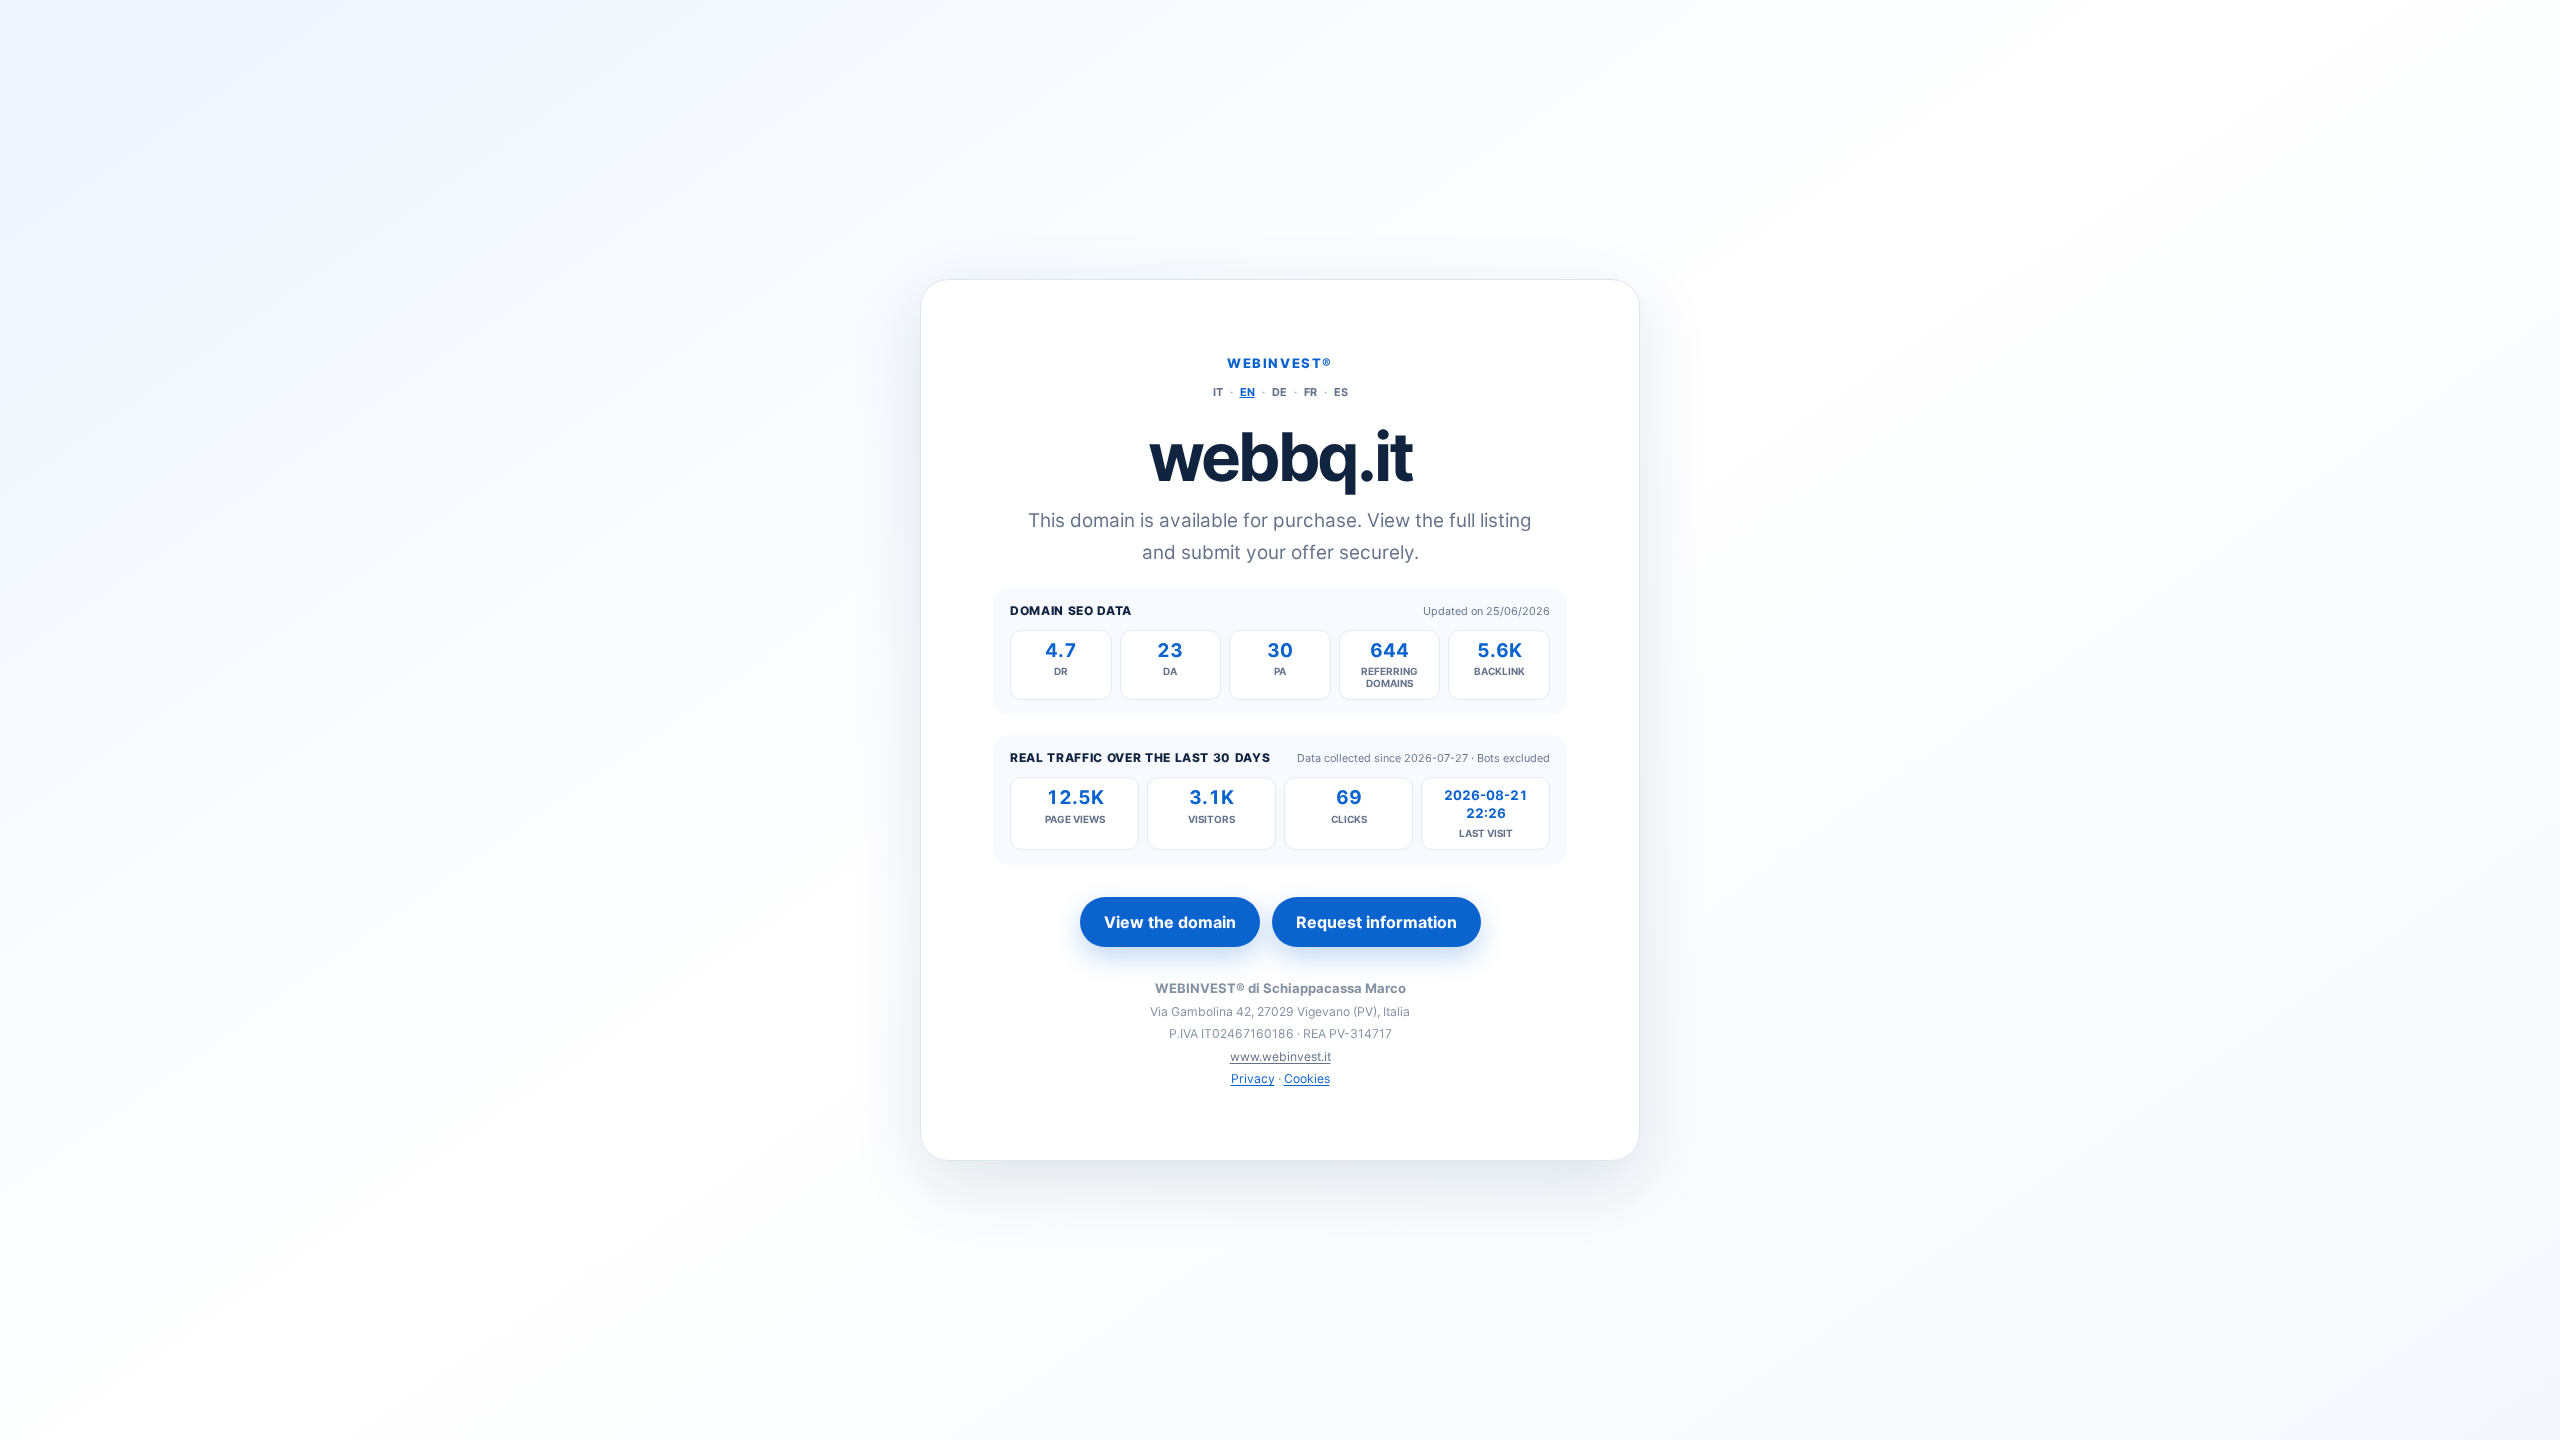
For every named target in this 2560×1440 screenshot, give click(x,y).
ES (1341, 392)
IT (1218, 392)
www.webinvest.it (1280, 1056)
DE (1279, 392)
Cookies (1307, 1078)
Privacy (1253, 1078)
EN (1247, 392)
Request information (1376, 922)
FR (1310, 392)
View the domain (1170, 922)
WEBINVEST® (1280, 363)
